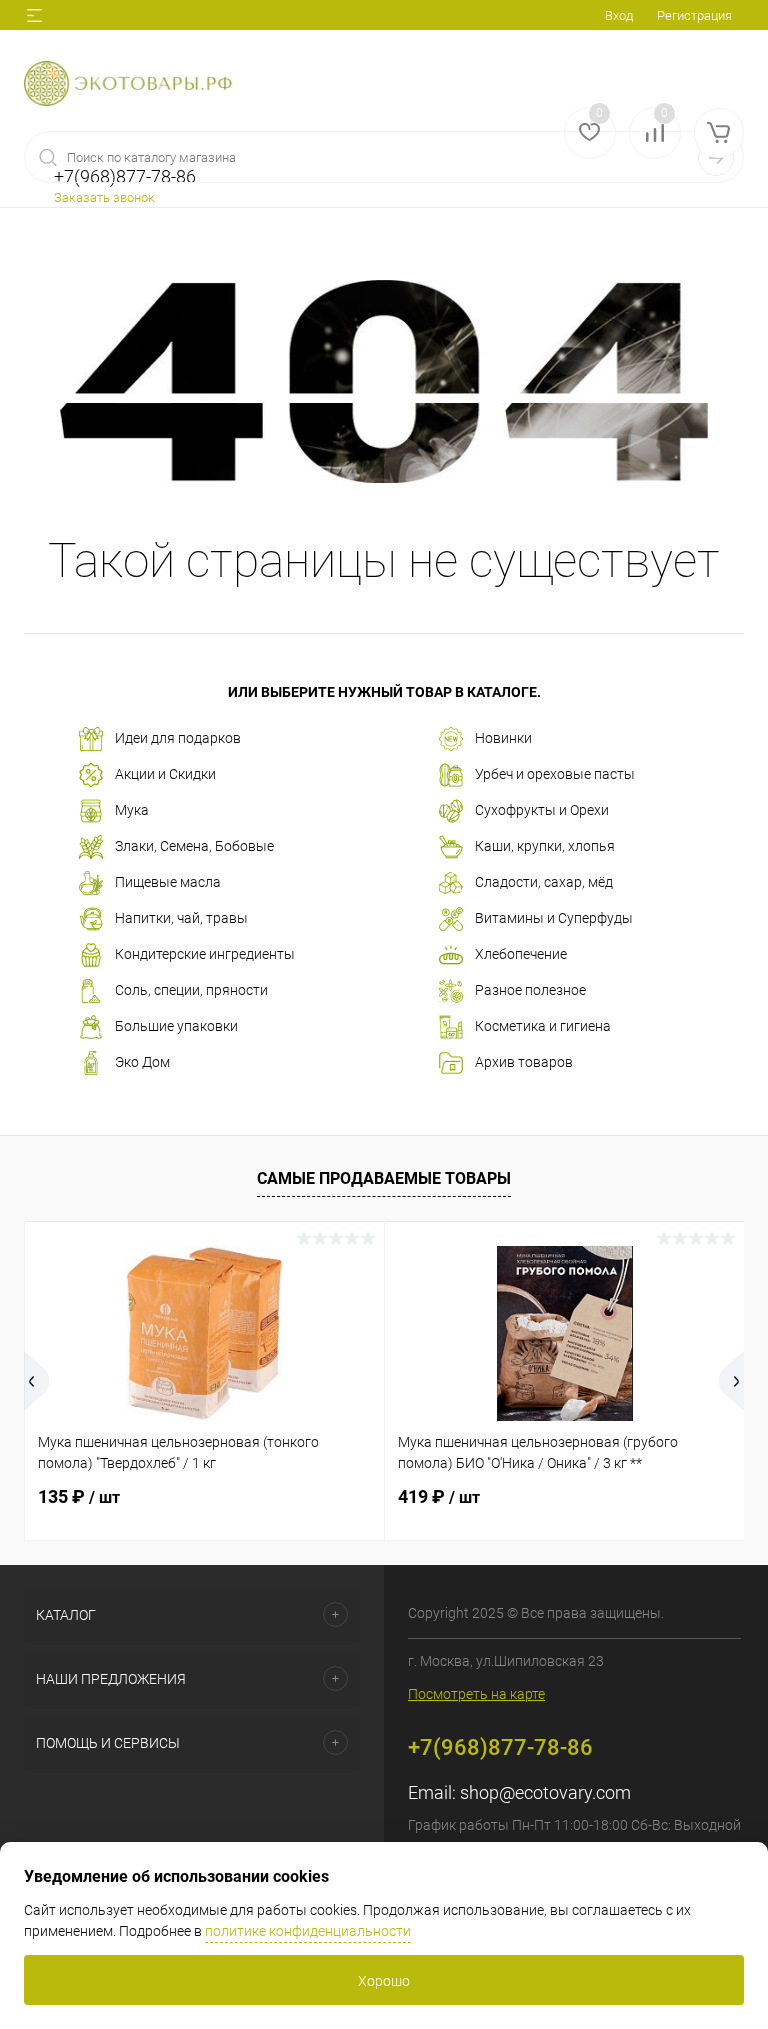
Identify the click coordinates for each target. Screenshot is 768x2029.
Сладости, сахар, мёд (544, 882)
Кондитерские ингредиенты (205, 954)
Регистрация (694, 15)
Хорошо (384, 1981)
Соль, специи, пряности (191, 990)
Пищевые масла (168, 882)
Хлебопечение (521, 954)
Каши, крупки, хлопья (545, 846)
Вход (619, 15)
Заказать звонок (104, 197)
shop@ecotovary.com (545, 1792)
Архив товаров (524, 1062)
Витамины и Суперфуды (554, 918)
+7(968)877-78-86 (500, 1747)
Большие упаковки (176, 1026)
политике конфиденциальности (308, 1931)
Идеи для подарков (178, 738)
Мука (132, 810)
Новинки (503, 738)
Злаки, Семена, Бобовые (194, 846)
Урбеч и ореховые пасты (555, 774)
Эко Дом (142, 1062)
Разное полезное (530, 990)
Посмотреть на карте (476, 1694)
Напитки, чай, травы (181, 918)
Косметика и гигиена (543, 1026)
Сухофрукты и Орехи (542, 810)
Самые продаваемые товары (384, 1178)
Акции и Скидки (165, 774)
